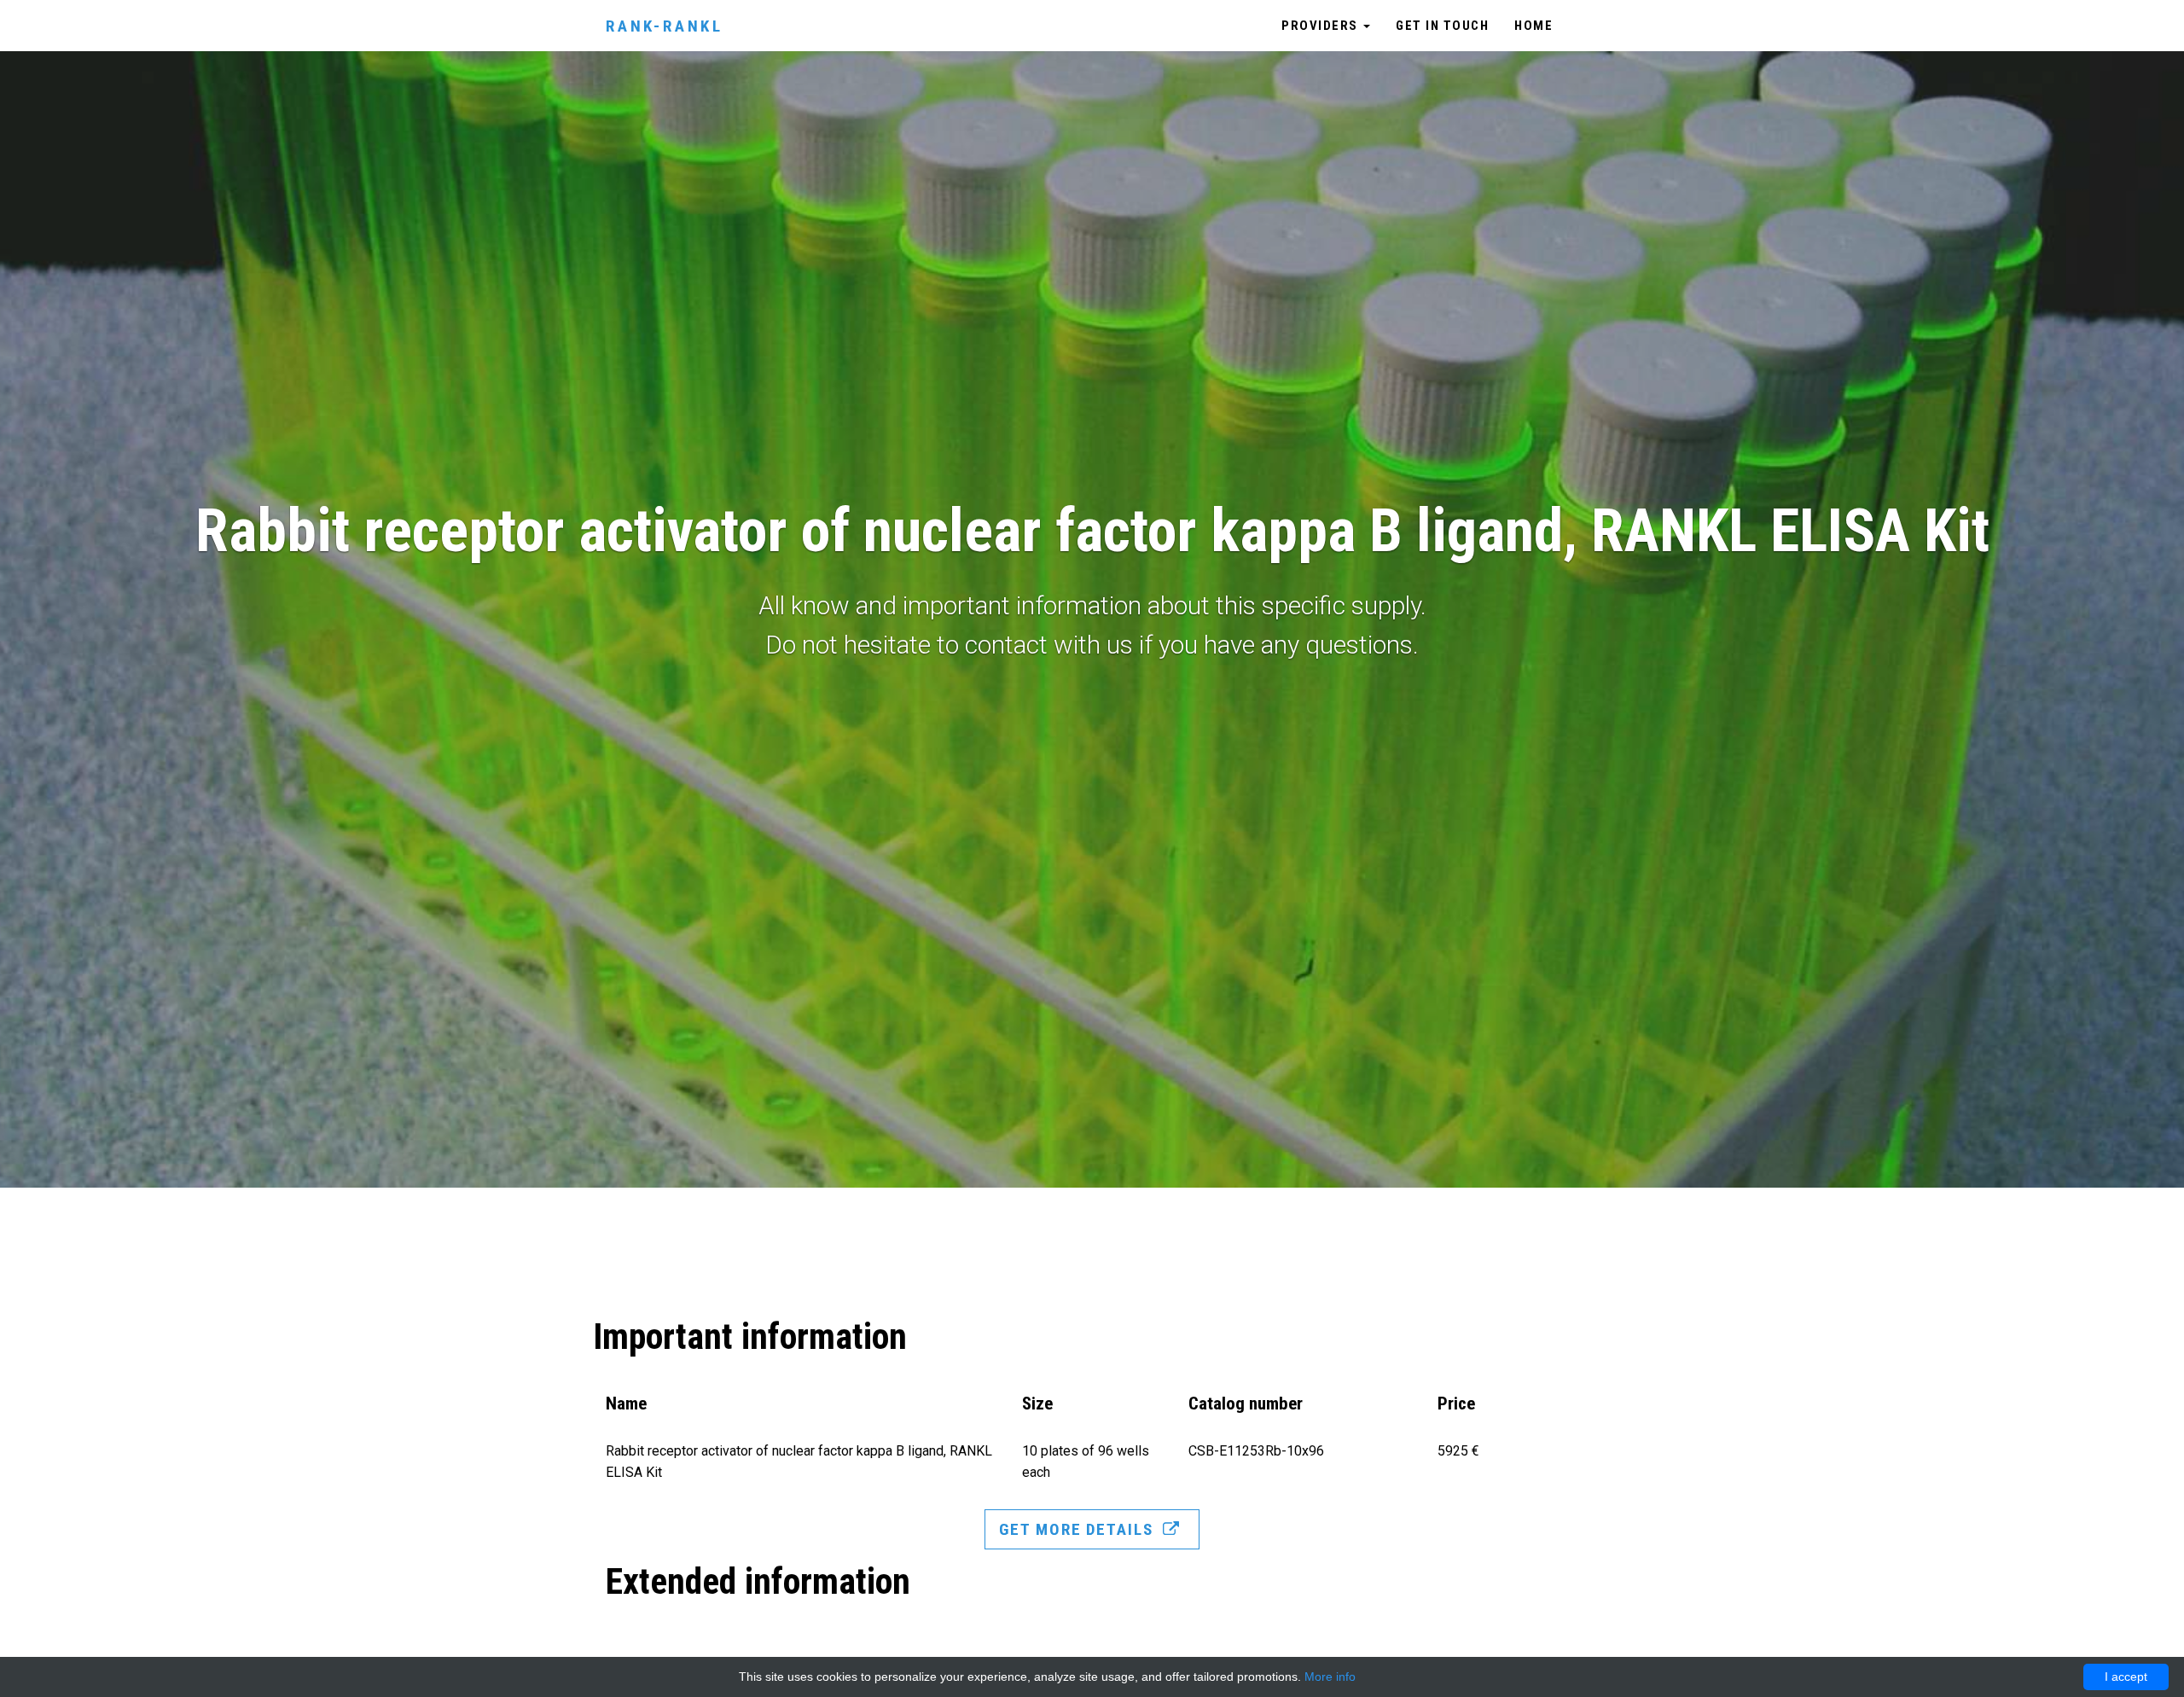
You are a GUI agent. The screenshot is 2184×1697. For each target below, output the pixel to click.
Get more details (1078, 1529)
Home (1533, 26)
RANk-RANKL (665, 26)
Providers (1321, 26)
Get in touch (1442, 26)
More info (1330, 1677)
